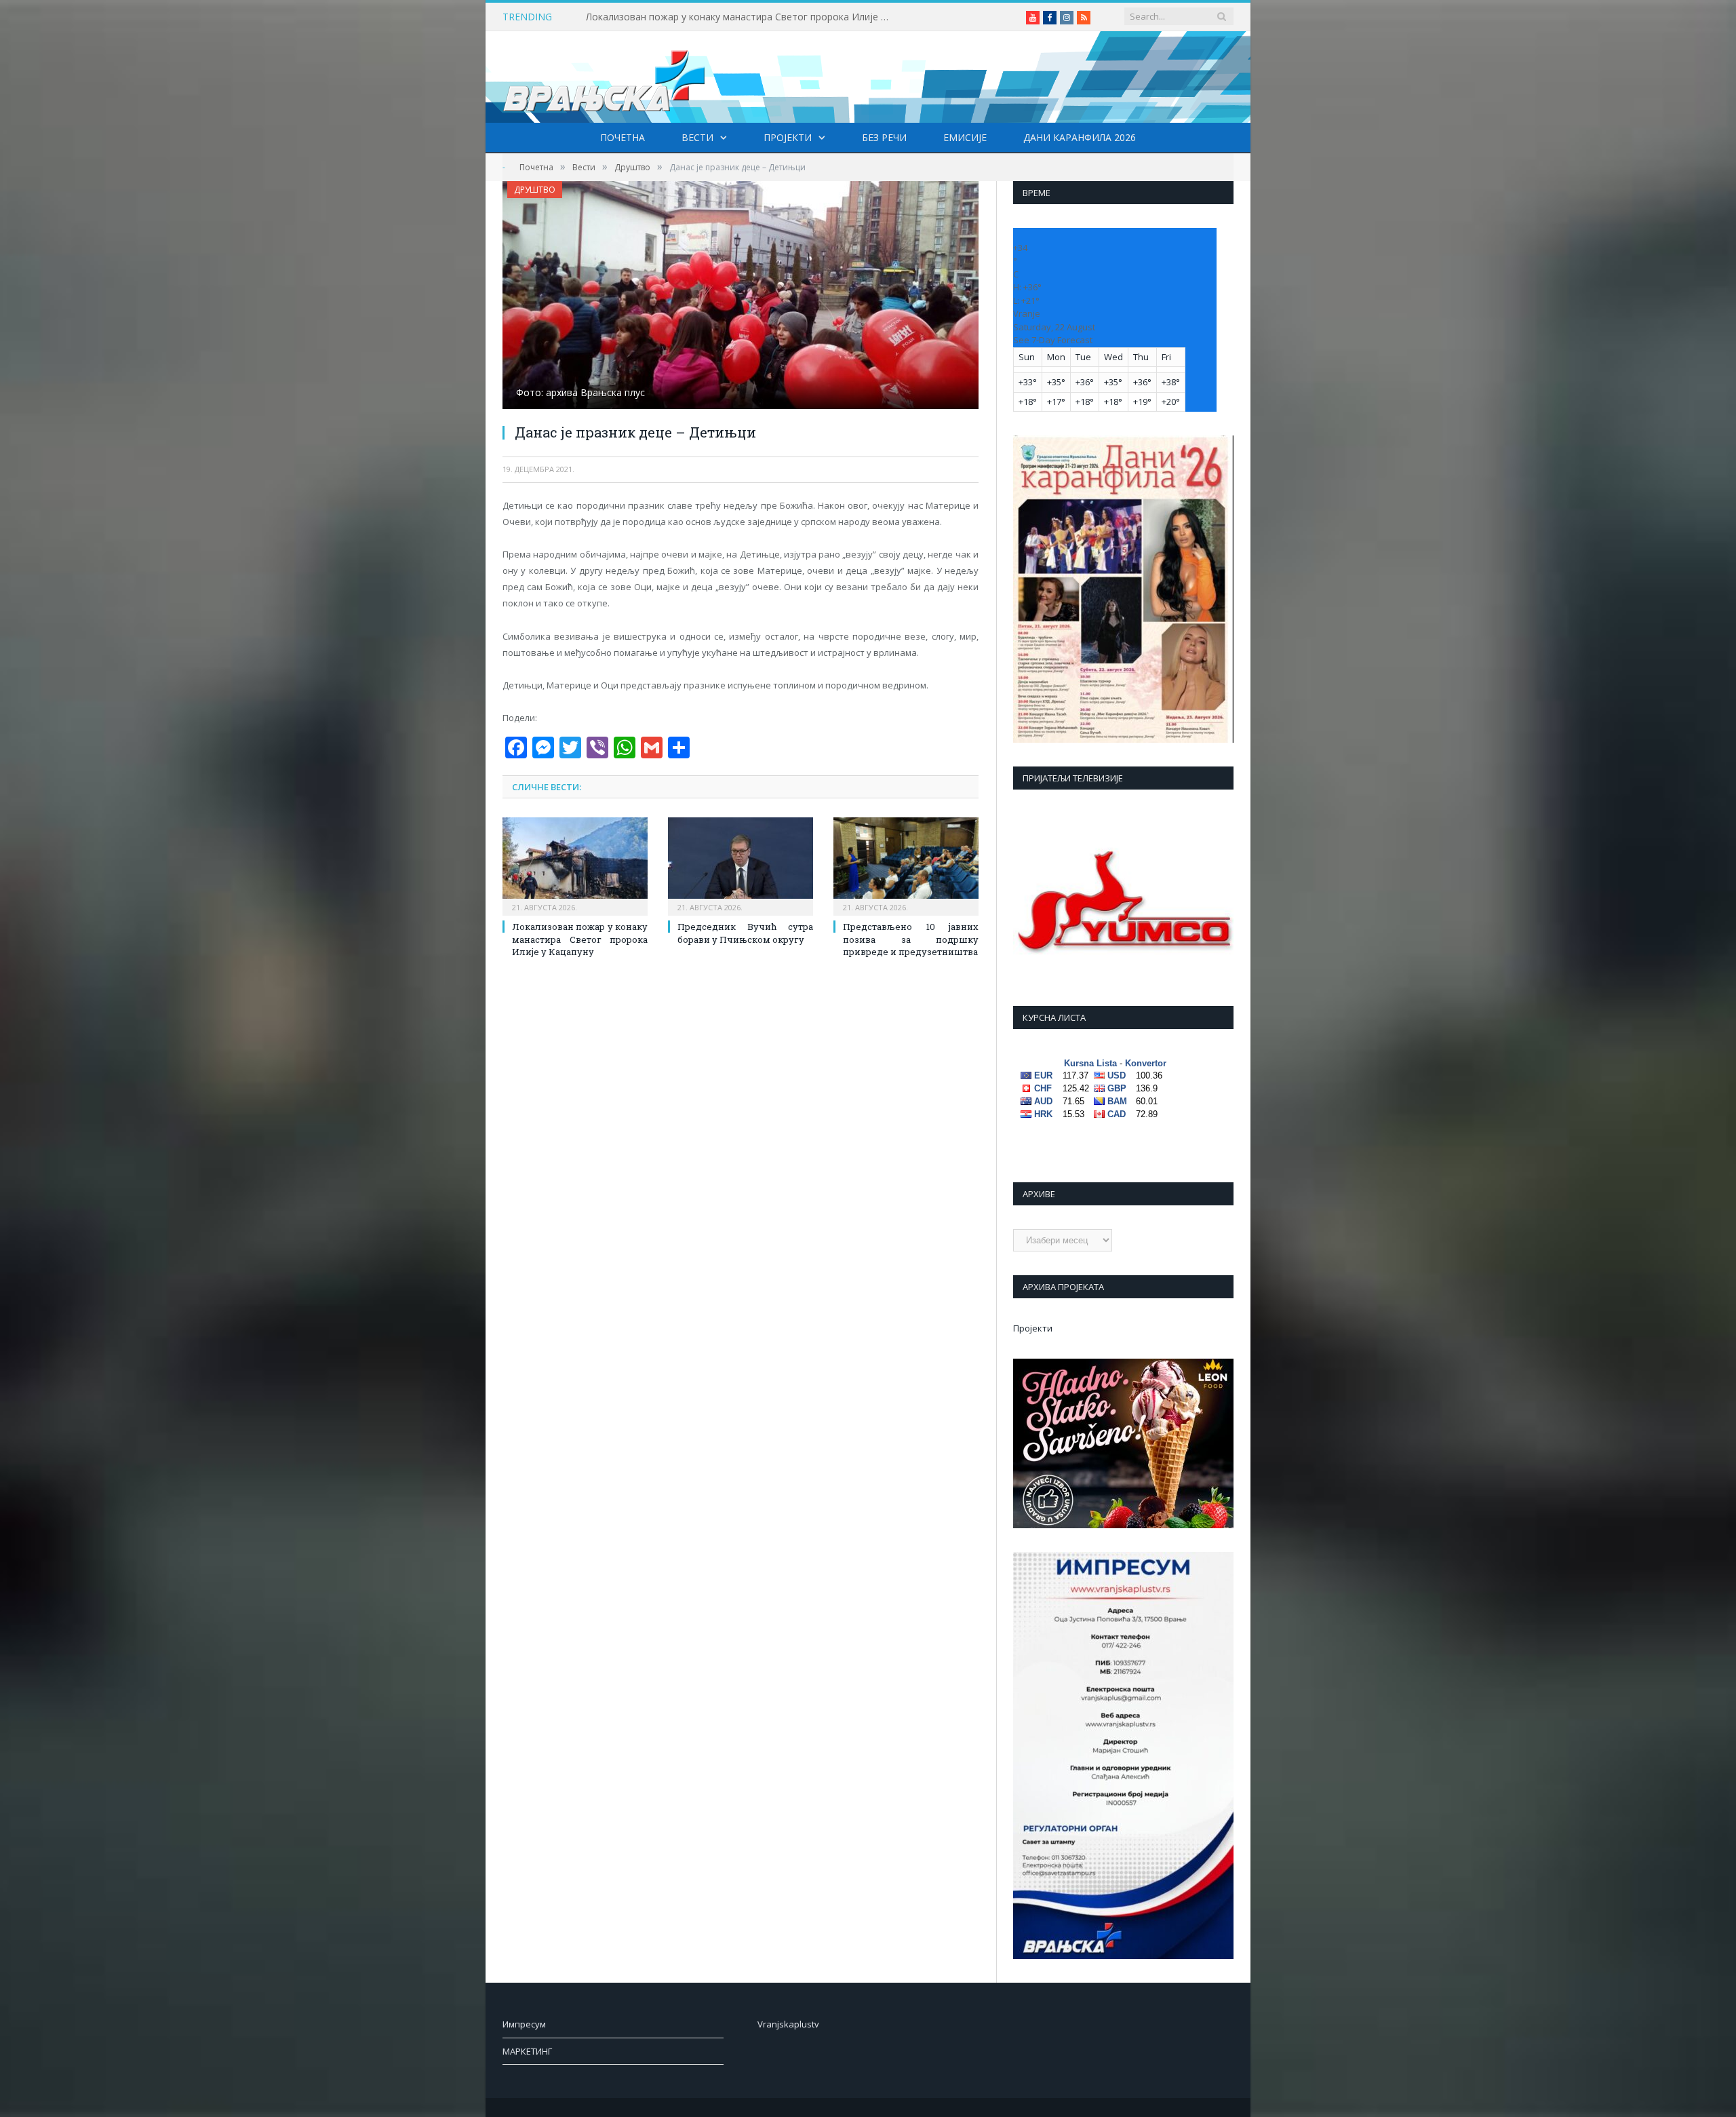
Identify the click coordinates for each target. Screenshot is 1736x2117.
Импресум (524, 2024)
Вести (697, 137)
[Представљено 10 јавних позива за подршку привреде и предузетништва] (906, 865)
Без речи (884, 137)
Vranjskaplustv (788, 2024)
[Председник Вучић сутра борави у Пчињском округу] (741, 865)
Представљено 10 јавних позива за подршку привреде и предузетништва (911, 939)
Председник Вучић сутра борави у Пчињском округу (745, 933)
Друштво (535, 190)
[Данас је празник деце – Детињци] (741, 297)
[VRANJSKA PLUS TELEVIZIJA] (604, 77)
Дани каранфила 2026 (1080, 137)
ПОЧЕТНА (623, 137)
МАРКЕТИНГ (527, 2051)
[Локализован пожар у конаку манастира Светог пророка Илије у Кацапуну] (575, 865)
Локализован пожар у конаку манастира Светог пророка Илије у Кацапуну (742, 17)
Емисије (965, 137)
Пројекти (788, 137)
